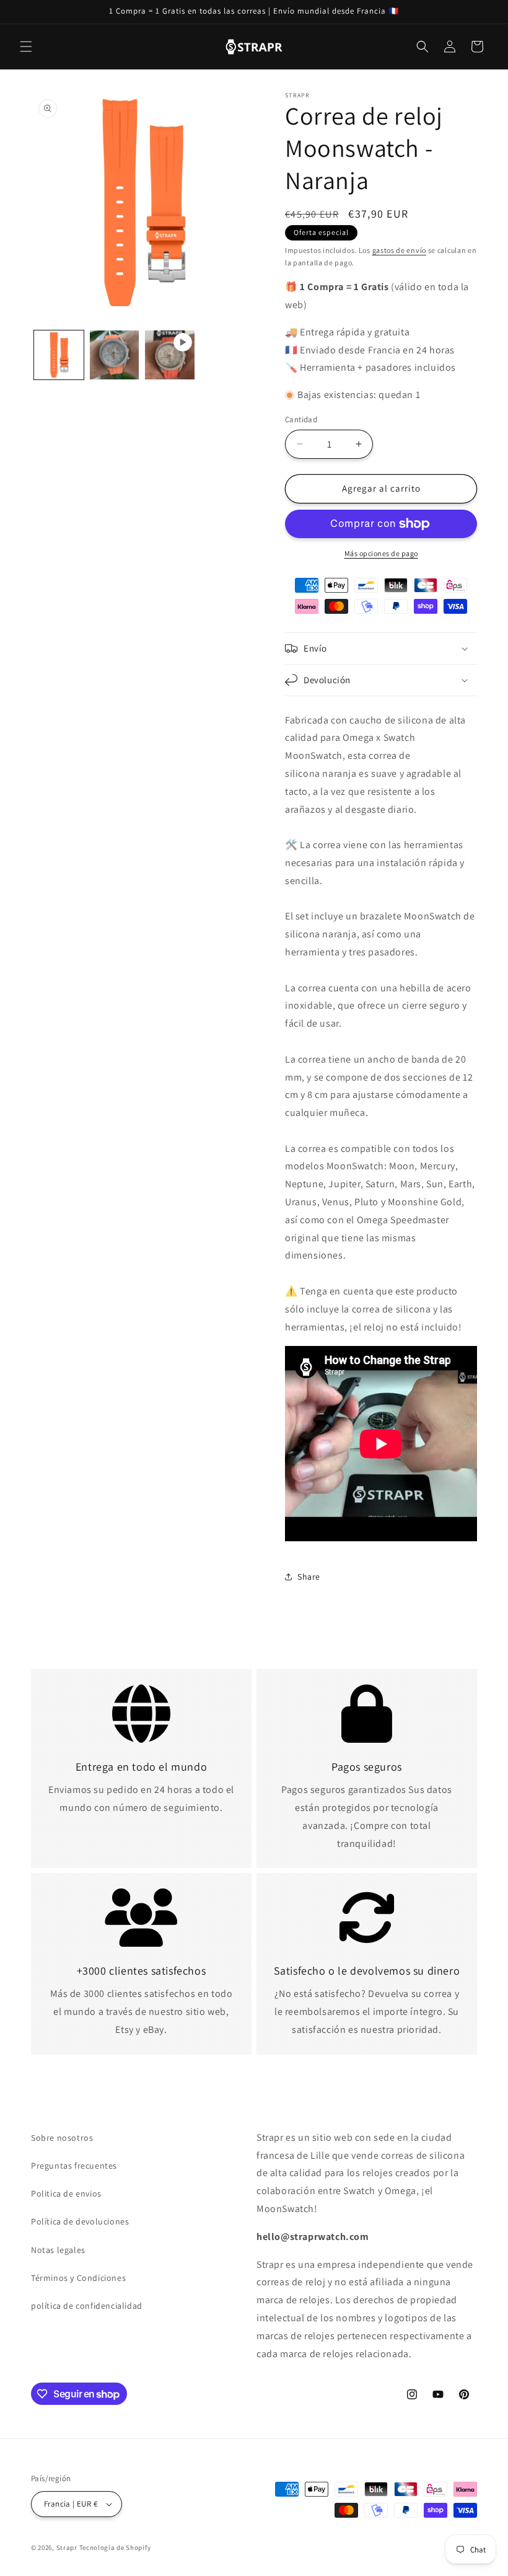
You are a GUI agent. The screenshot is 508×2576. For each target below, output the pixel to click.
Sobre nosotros (62, 2138)
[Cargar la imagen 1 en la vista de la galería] (59, 355)
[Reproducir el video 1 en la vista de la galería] (170, 355)
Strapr (67, 2547)
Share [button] (309, 1577)
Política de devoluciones (80, 2221)
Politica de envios (66, 2193)
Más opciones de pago (381, 553)
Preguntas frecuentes (74, 2166)
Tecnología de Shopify (115, 2547)
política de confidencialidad (87, 2306)
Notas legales (58, 2250)
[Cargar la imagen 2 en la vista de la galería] (115, 355)
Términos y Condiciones (78, 2278)
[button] (26, 46)
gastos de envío (400, 250)
